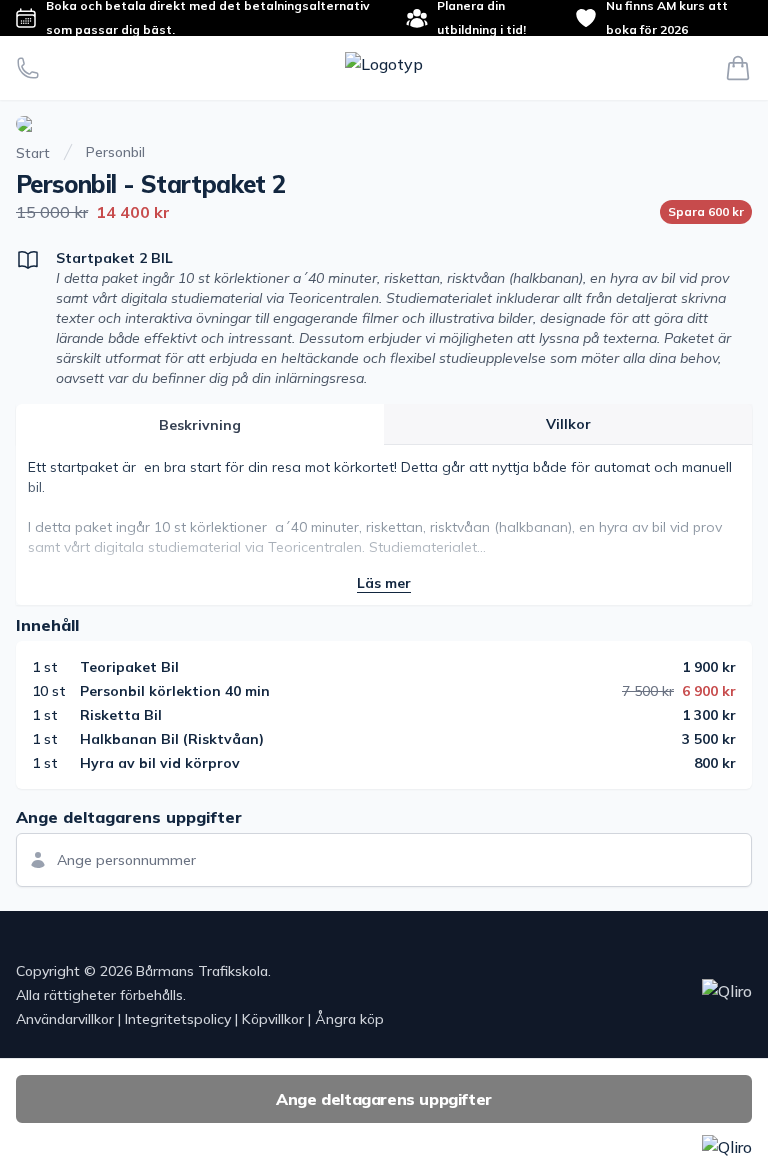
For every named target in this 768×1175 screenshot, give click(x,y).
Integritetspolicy (178, 1019)
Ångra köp (349, 1019)
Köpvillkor (273, 1019)
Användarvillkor (65, 1019)
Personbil (115, 152)
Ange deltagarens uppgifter (384, 1099)
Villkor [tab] (568, 424)
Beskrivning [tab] (200, 425)
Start (33, 153)
